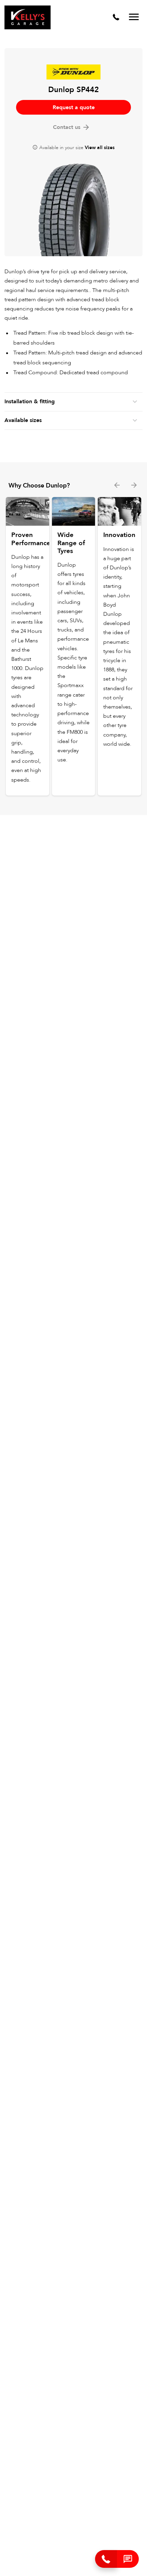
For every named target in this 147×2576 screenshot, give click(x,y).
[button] (128, 2559)
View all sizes (100, 148)
